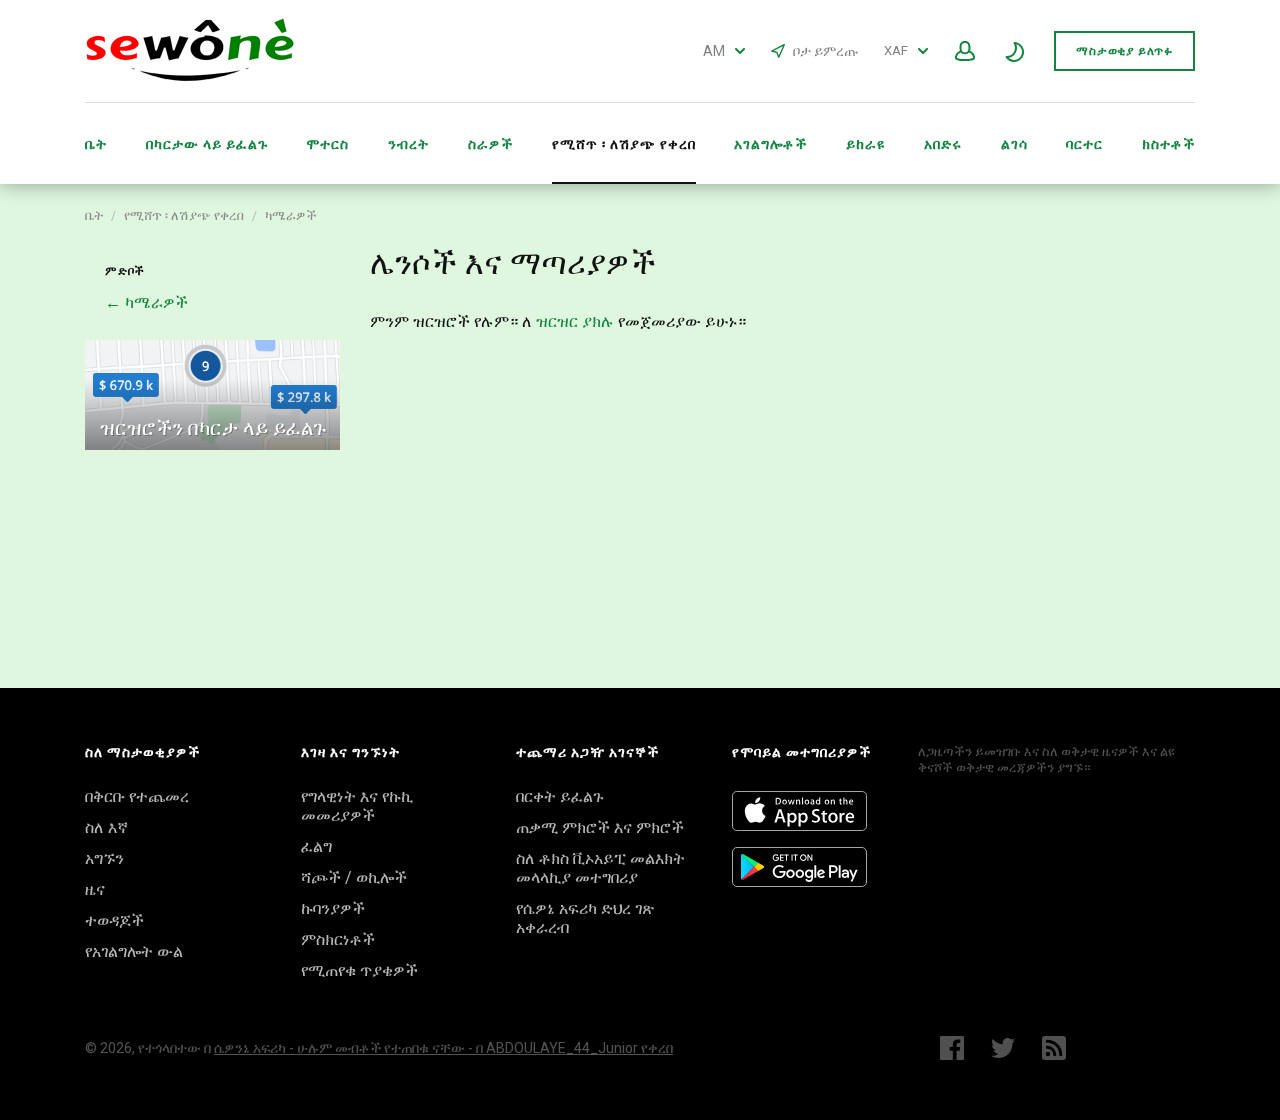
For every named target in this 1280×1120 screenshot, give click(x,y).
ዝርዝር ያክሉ (575, 321)
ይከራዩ (865, 144)
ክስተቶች (1168, 144)
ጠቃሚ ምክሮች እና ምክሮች (600, 827)
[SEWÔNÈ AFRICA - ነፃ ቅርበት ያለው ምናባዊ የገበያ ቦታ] (190, 76)
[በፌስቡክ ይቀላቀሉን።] (952, 1048)
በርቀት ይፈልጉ (560, 796)
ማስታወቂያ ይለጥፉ (1124, 51)
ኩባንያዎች (333, 908)
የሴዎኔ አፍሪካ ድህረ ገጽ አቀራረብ (585, 918)
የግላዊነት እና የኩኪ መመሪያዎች (357, 806)
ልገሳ (1014, 144)
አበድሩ (943, 144)
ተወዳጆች (114, 920)
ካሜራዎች (291, 215)
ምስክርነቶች (338, 939)
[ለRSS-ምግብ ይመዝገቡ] (1058, 1048)
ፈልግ (316, 846)
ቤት (96, 144)
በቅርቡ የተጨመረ (137, 796)
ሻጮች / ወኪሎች (354, 877)
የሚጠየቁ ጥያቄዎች (359, 970)
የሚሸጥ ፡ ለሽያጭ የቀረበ (184, 215)
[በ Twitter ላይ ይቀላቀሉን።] (1003, 1048)
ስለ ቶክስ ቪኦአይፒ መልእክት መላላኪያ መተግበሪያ (600, 868)
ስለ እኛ (106, 827)
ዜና (95, 889)
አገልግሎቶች (770, 144)
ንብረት (408, 144)
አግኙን (104, 858)
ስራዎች (490, 144)
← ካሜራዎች (146, 302)
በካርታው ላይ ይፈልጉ (207, 144)
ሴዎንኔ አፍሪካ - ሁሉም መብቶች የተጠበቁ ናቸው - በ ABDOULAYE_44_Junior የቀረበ (443, 1048)
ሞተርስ (327, 144)
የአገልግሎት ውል (134, 951)
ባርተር (1084, 144)
